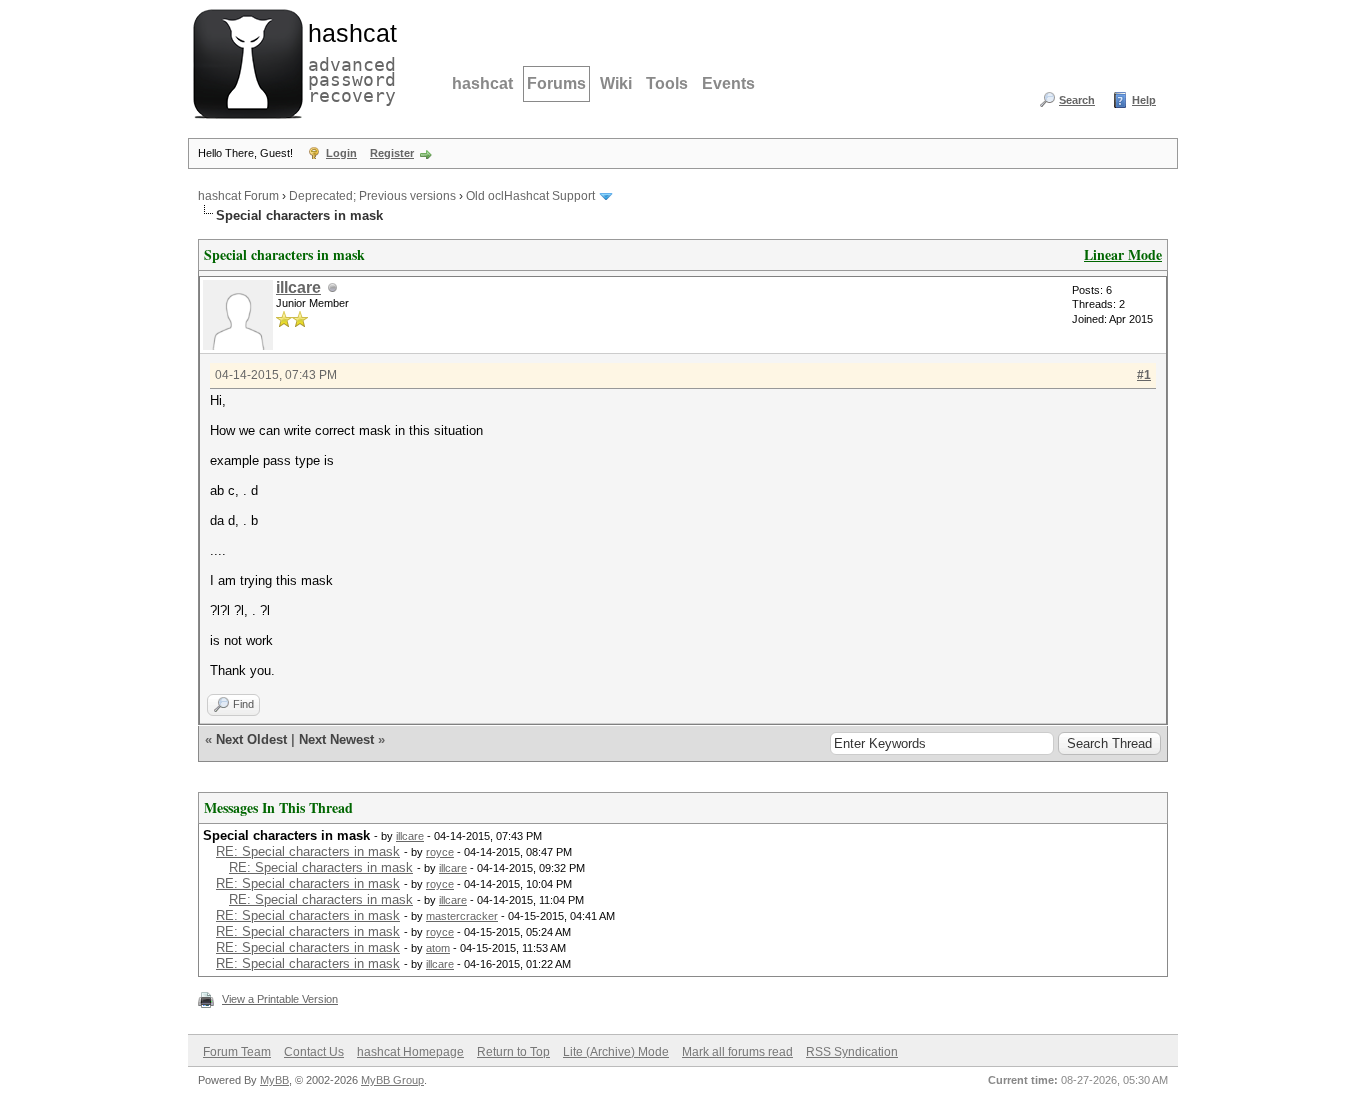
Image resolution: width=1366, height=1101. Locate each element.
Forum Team (237, 1052)
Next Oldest (251, 739)
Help (1144, 100)
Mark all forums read (737, 1052)
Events (728, 83)
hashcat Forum (238, 196)
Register (392, 153)
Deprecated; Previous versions (372, 196)
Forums (556, 83)
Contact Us (314, 1052)
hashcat (482, 83)
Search (1077, 100)
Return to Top (513, 1052)
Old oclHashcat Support (530, 196)
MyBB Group (392, 1080)
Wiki (616, 83)
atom (438, 948)
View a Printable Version (280, 999)
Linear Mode (1123, 254)
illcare (298, 287)
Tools (667, 83)
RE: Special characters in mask (308, 851)
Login (341, 153)
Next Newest (336, 739)
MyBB (274, 1080)
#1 (1144, 375)
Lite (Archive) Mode (616, 1052)
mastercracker (462, 916)
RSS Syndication (852, 1052)
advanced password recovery (348, 61)
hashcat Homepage (410, 1052)
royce (440, 852)
